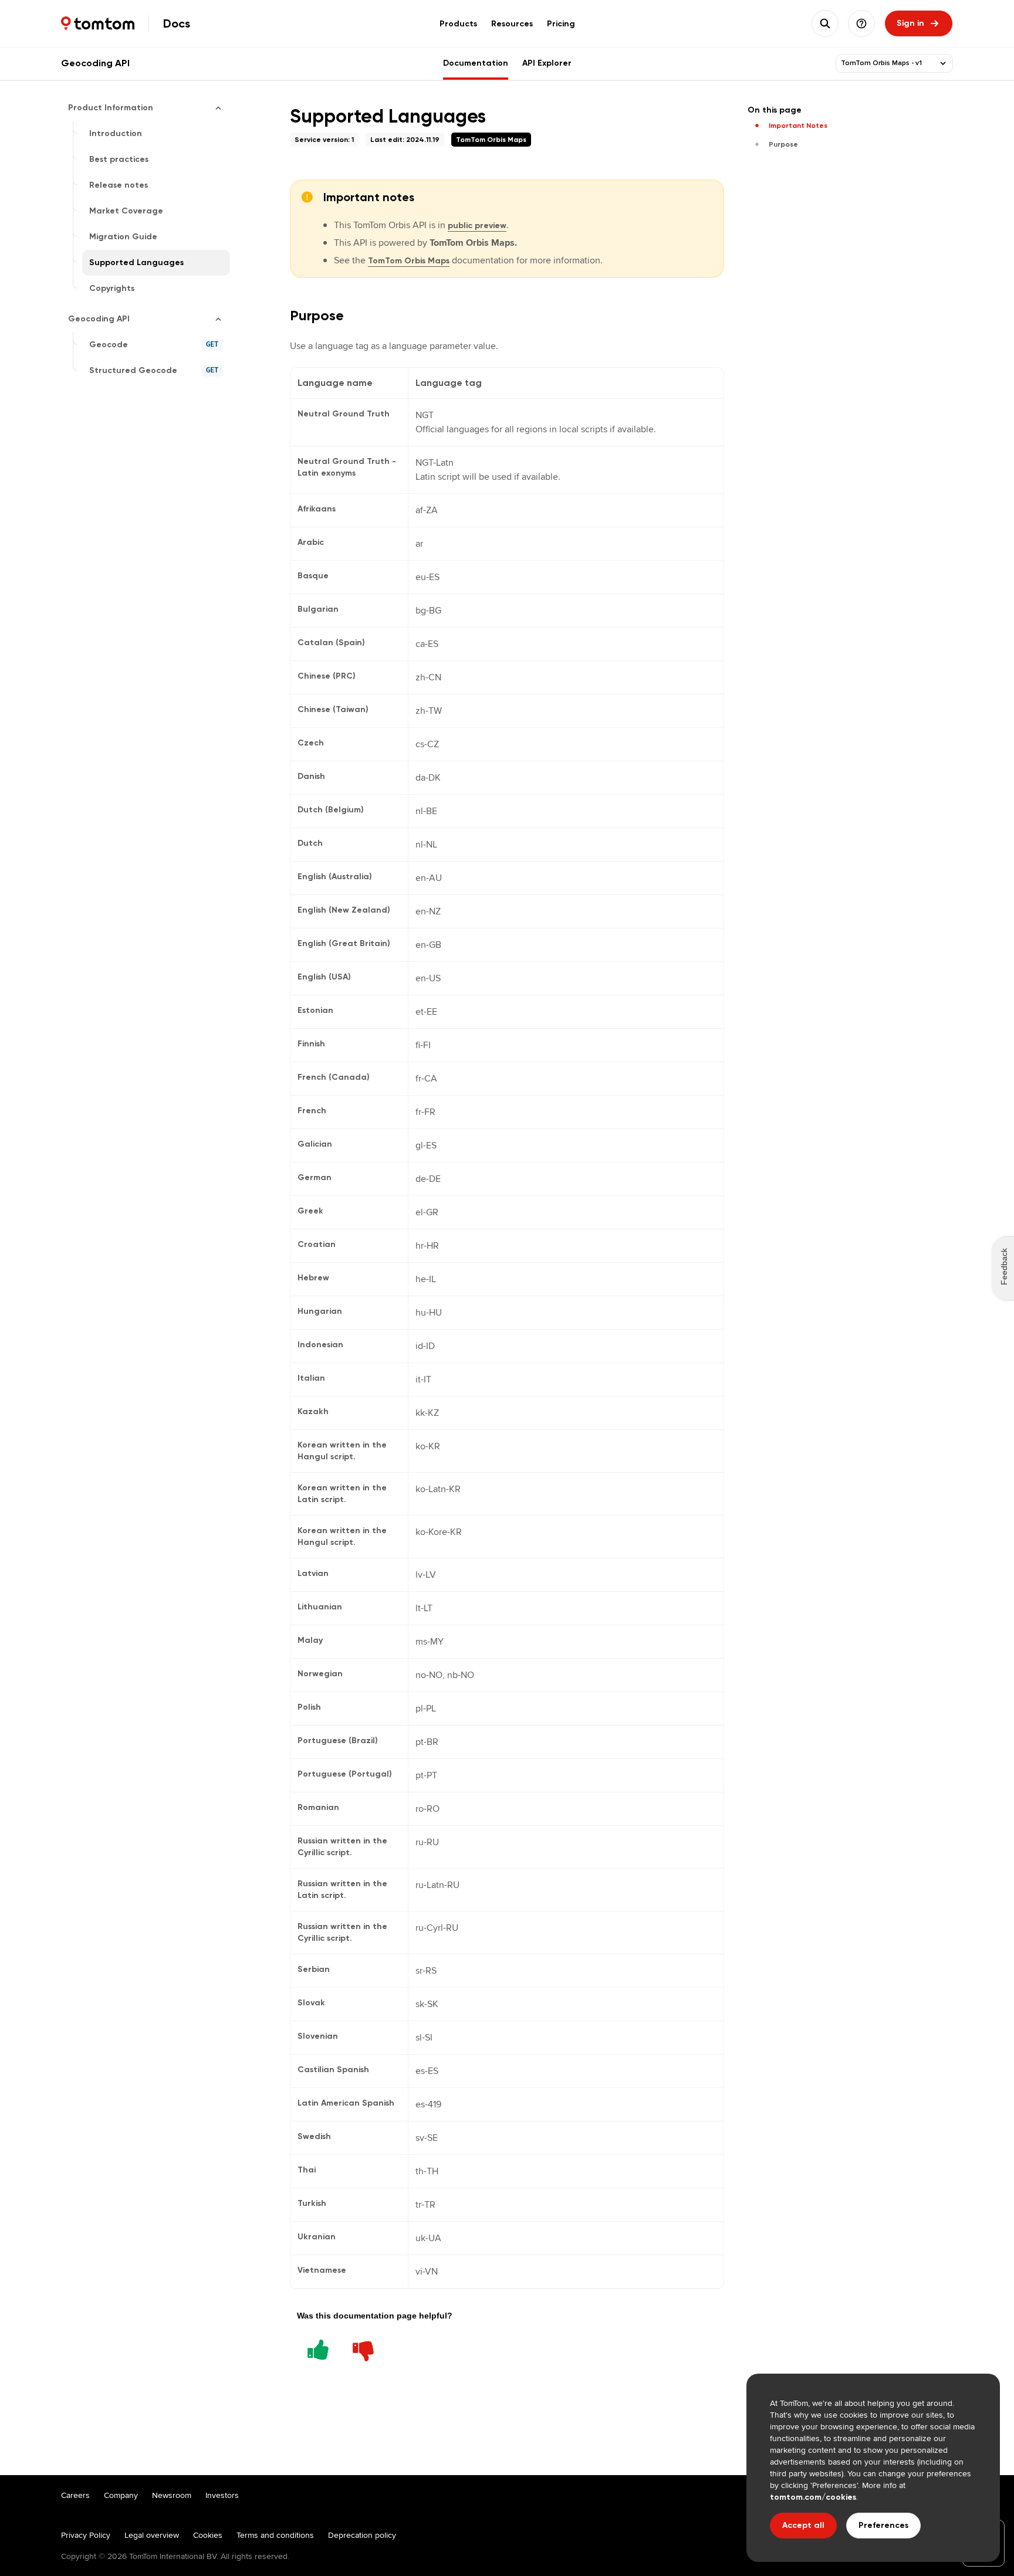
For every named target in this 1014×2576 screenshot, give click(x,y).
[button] (861, 23)
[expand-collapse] (943, 63)
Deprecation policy (362, 2535)
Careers (75, 2495)
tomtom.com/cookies (813, 2497)
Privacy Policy (86, 2535)
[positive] (318, 2348)
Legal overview (152, 2535)
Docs (177, 23)
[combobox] (887, 63)
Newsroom (172, 2495)
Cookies (208, 2535)
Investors (222, 2495)
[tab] (458, 23)
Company (121, 2495)
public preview (477, 226)
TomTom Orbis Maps (409, 261)
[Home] (98, 23)
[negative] (363, 2348)
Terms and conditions (275, 2535)
